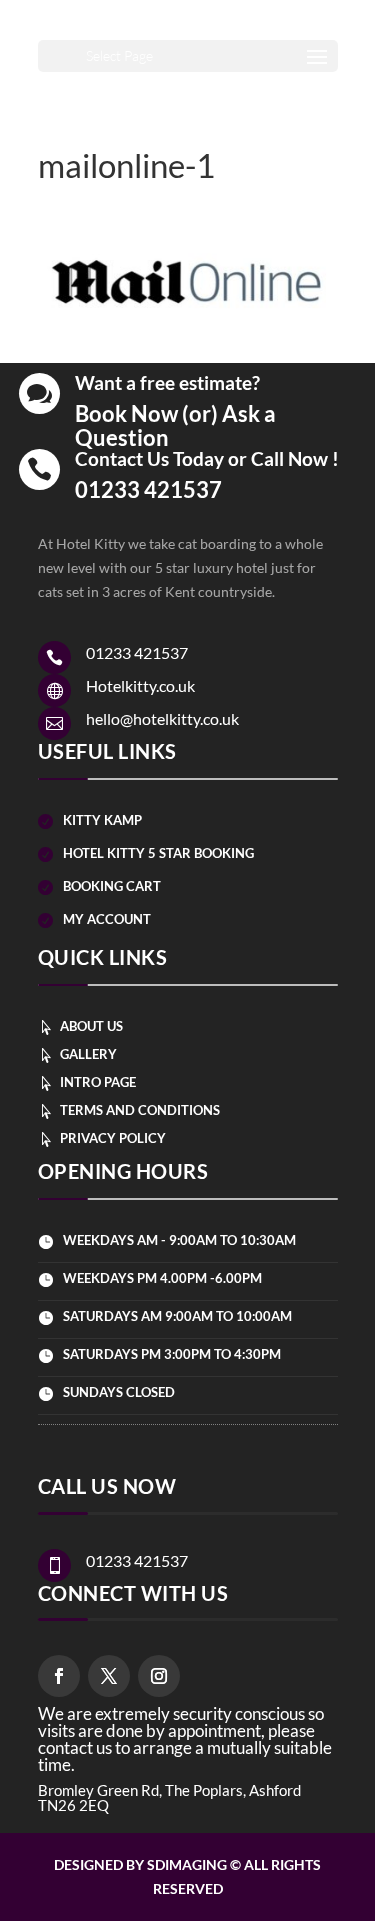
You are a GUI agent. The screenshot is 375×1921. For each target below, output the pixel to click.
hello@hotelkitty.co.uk (162, 718)
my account (107, 919)
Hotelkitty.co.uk (140, 685)
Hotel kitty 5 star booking (158, 853)
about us (91, 1026)
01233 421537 (148, 489)
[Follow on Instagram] (159, 1676)
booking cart (112, 886)
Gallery (88, 1054)
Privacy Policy (113, 1138)
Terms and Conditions (140, 1110)
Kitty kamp (102, 820)
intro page (98, 1082)
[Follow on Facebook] (59, 1676)
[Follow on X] (109, 1676)
